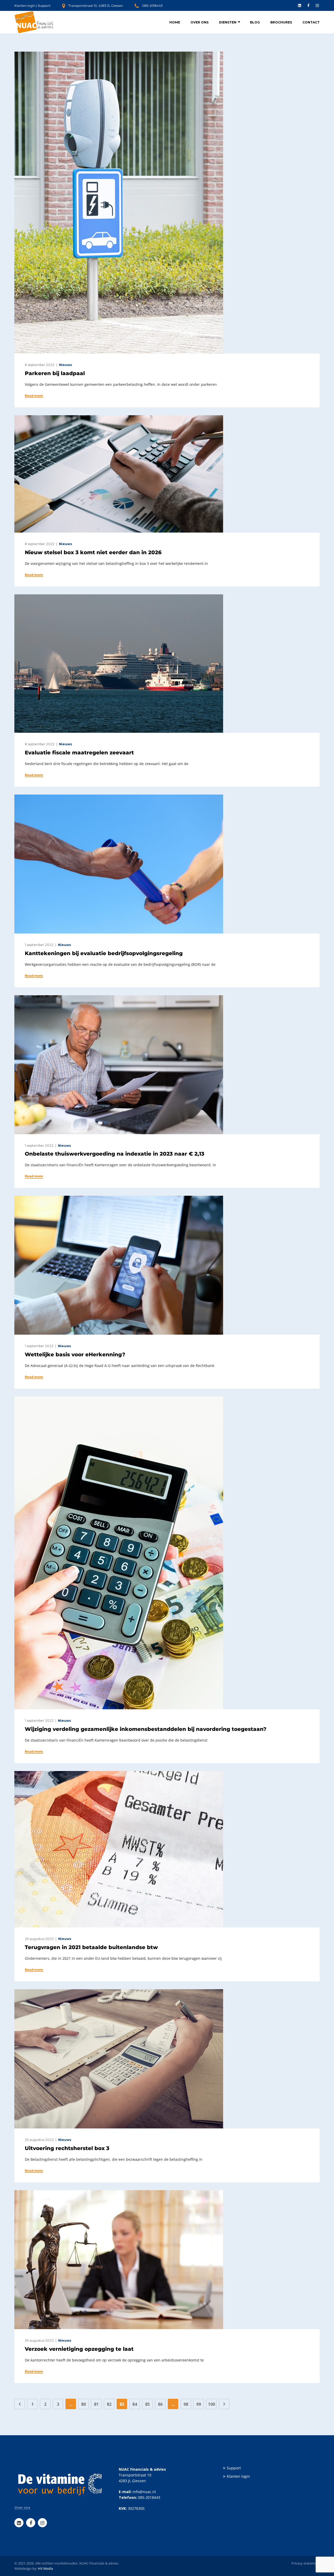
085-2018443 (152, 6)
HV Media (45, 2568)
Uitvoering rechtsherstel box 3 (67, 2148)
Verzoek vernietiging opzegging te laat (79, 2349)
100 (211, 2404)
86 (160, 2404)
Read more (34, 396)
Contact (311, 22)
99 (199, 2404)
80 (83, 2404)
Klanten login (25, 6)
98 (186, 2404)
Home (175, 22)
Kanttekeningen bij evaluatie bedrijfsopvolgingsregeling (104, 953)
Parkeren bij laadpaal (55, 373)
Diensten (228, 22)
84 (135, 2404)
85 (147, 2404)
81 (96, 2404)
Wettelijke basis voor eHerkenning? (75, 1354)
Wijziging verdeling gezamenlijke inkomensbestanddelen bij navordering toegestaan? (146, 1729)
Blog (255, 22)
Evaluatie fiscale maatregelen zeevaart (79, 753)
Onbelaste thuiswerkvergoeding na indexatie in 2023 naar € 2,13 (115, 1154)
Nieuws (65, 365)
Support (44, 6)
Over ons (199, 22)
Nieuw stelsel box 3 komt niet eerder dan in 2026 (93, 552)
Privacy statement (306, 2563)
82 (109, 2404)
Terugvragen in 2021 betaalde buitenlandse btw (91, 1947)
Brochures (281, 22)
